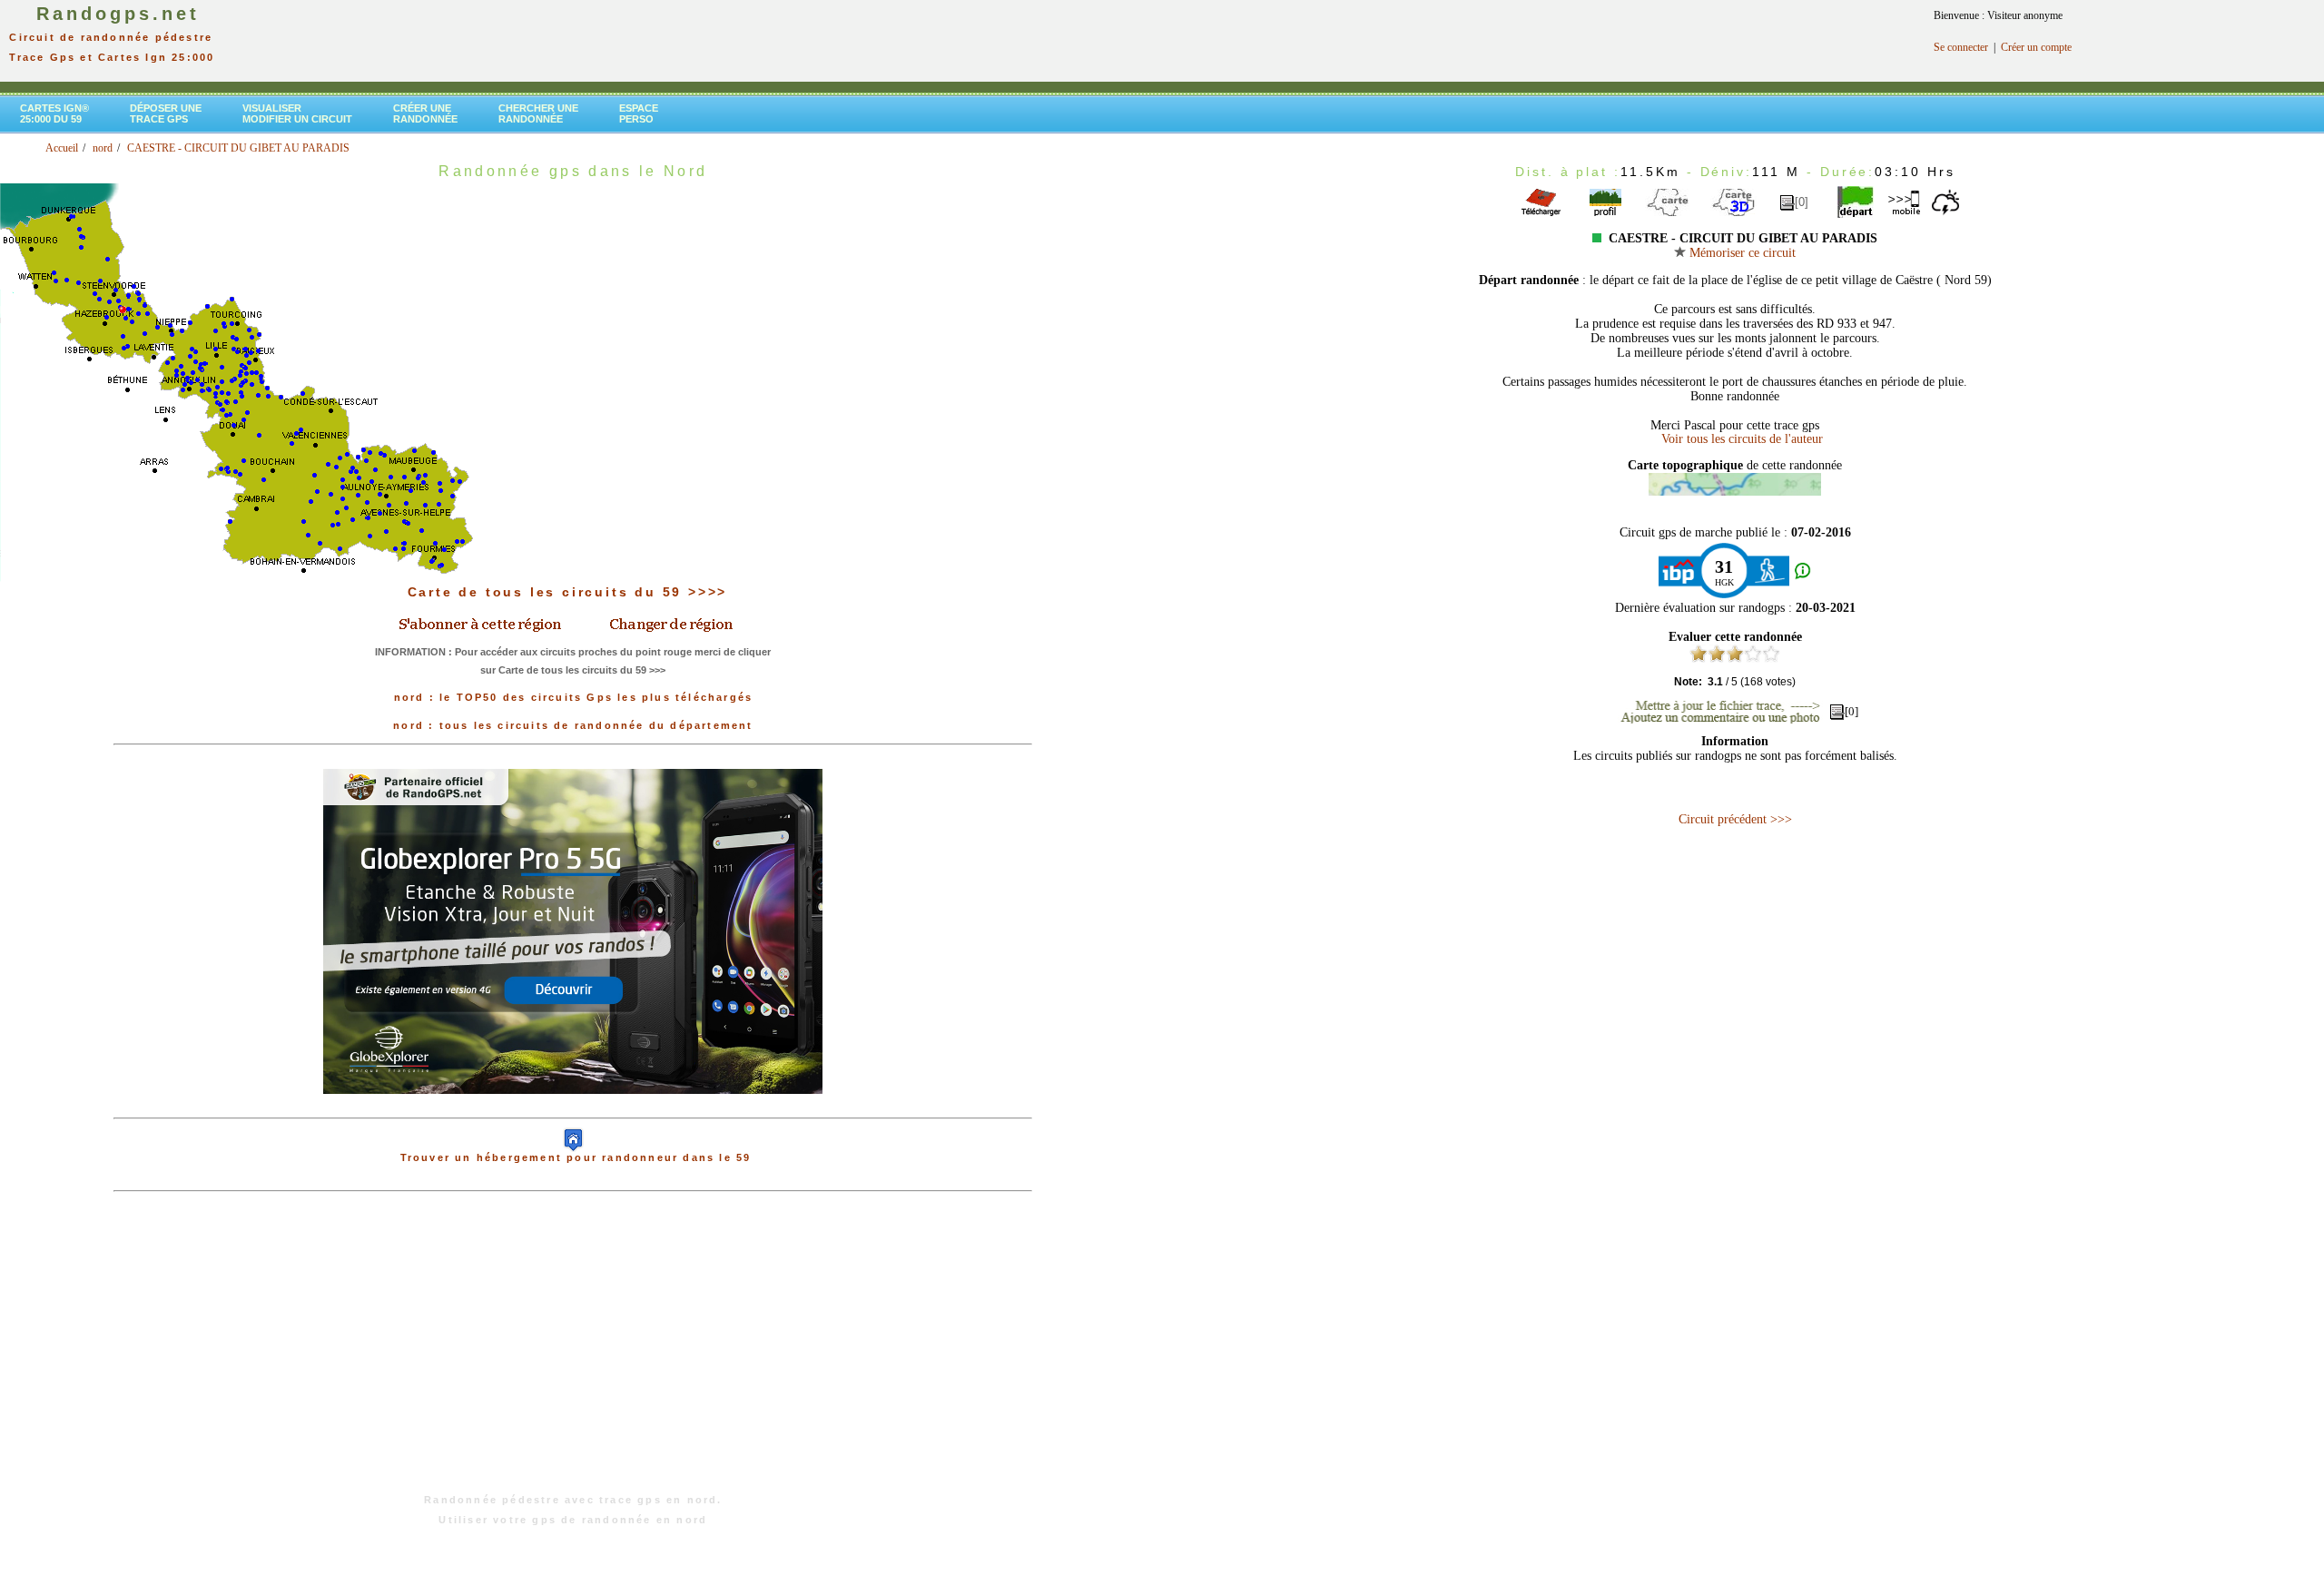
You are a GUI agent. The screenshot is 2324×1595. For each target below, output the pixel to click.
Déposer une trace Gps (166, 113)
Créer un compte (2036, 47)
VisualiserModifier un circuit (297, 113)
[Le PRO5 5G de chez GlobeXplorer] (573, 1108)
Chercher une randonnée (538, 113)
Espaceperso (639, 113)
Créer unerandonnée (425, 113)
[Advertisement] (573, 1352)
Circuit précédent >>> (1735, 819)
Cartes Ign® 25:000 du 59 (54, 113)
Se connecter (1961, 47)
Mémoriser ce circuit (1741, 253)
